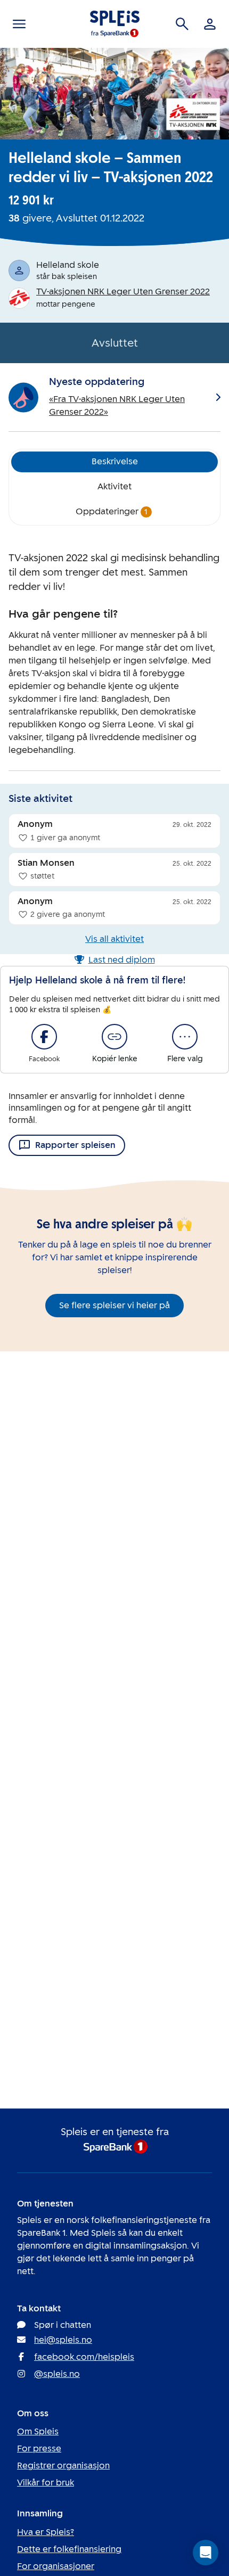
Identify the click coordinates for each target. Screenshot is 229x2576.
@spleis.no (57, 2374)
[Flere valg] (185, 1037)
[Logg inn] (210, 24)
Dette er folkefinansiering (69, 2549)
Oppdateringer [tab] (112, 511)
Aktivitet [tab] (114, 486)
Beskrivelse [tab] (115, 461)
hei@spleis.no (63, 2340)
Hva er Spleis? (46, 2532)
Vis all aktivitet (114, 939)
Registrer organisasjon (63, 2466)
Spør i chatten (63, 2325)
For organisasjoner (56, 2566)
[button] (206, 2553)
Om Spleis (38, 2431)
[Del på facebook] (44, 1037)
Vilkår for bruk (46, 2483)
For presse (39, 2448)
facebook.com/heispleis (84, 2357)
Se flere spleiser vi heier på (114, 1305)
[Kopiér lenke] (114, 1037)
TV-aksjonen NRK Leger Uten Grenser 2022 (123, 292)
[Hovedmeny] (19, 24)
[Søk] (182, 24)
